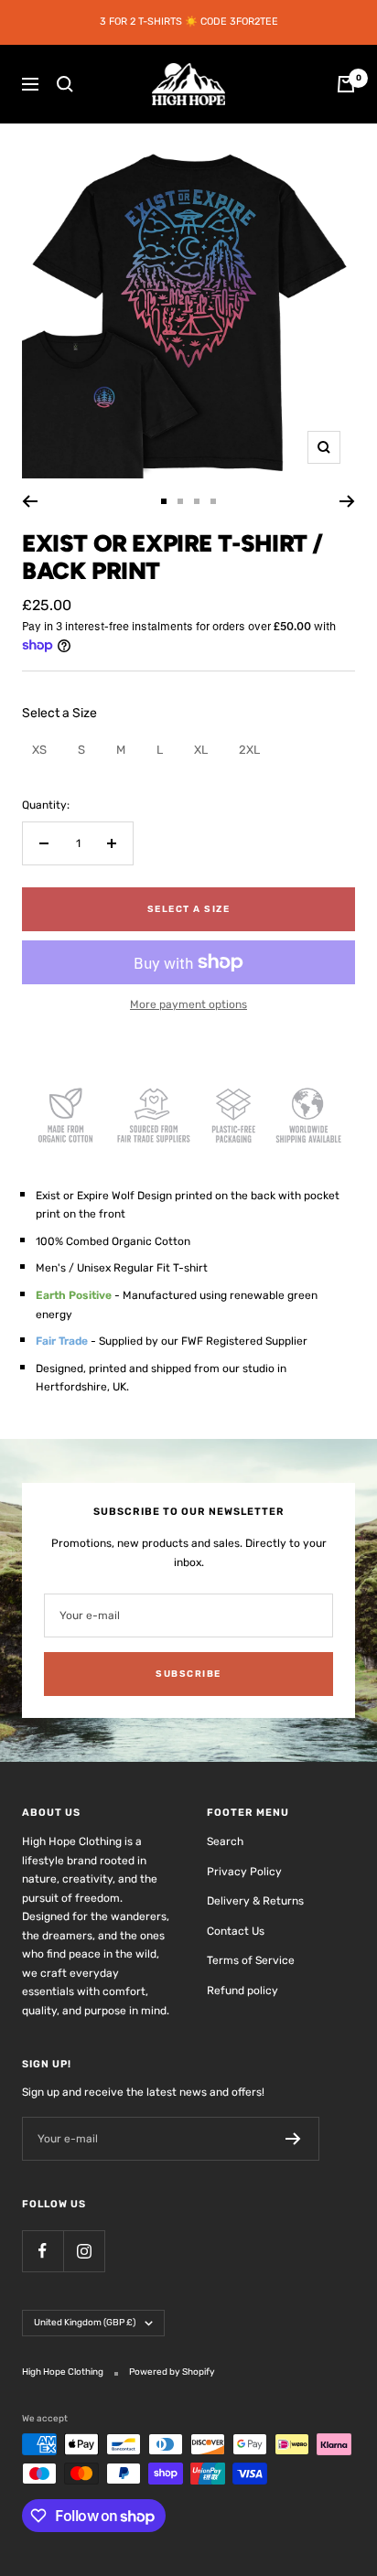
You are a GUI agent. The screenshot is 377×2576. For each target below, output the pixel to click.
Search (225, 1841)
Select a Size (59, 713)
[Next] (347, 501)
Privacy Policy (244, 1872)
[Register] (293, 2139)
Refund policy (242, 1991)
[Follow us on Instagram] (84, 2251)
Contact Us (236, 1931)
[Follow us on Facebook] (43, 2251)
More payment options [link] (188, 1004)
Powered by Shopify (172, 2372)
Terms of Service (251, 1960)
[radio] (39, 750)
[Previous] (30, 501)
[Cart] (346, 84)
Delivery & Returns (255, 1901)
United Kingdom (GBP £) (85, 2323)
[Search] (65, 84)
